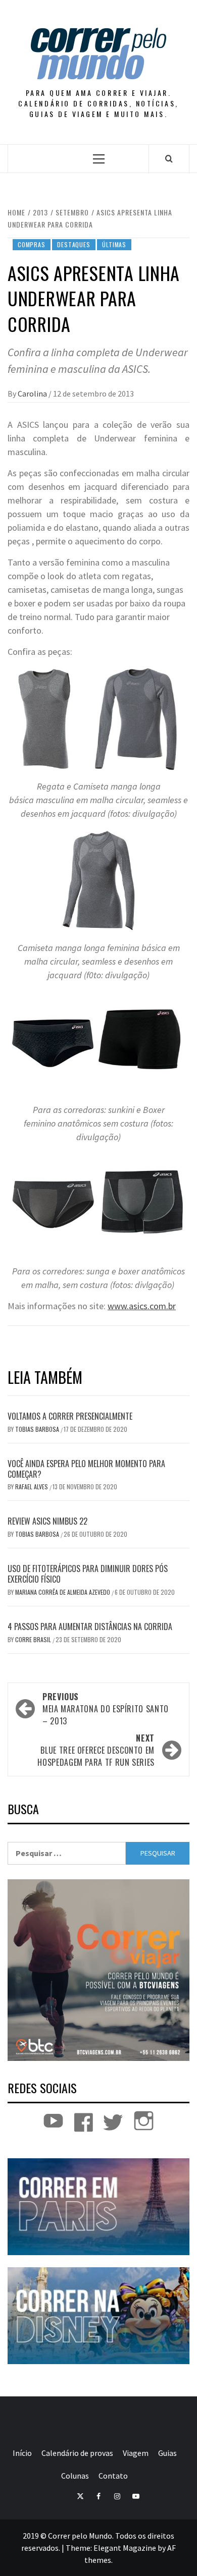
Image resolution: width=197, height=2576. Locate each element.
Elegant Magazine (125, 2548)
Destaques (73, 244)
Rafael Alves (32, 1487)
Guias (167, 2453)
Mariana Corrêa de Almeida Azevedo (63, 1592)
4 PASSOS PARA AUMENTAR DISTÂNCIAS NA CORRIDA (90, 1627)
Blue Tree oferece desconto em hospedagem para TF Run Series (96, 1750)
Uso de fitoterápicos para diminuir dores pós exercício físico (88, 1574)
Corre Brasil (34, 1639)
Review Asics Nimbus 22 (47, 1521)
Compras (32, 244)
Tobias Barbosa (38, 1429)
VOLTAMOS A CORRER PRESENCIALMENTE (70, 1416)
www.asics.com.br (142, 1306)
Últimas (114, 244)
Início (22, 2453)
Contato (113, 2476)
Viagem (136, 2453)
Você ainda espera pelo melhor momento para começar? (86, 1469)
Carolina (33, 394)
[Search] (169, 158)
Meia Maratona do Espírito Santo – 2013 (106, 1709)
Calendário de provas (77, 2453)
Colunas (75, 2476)
